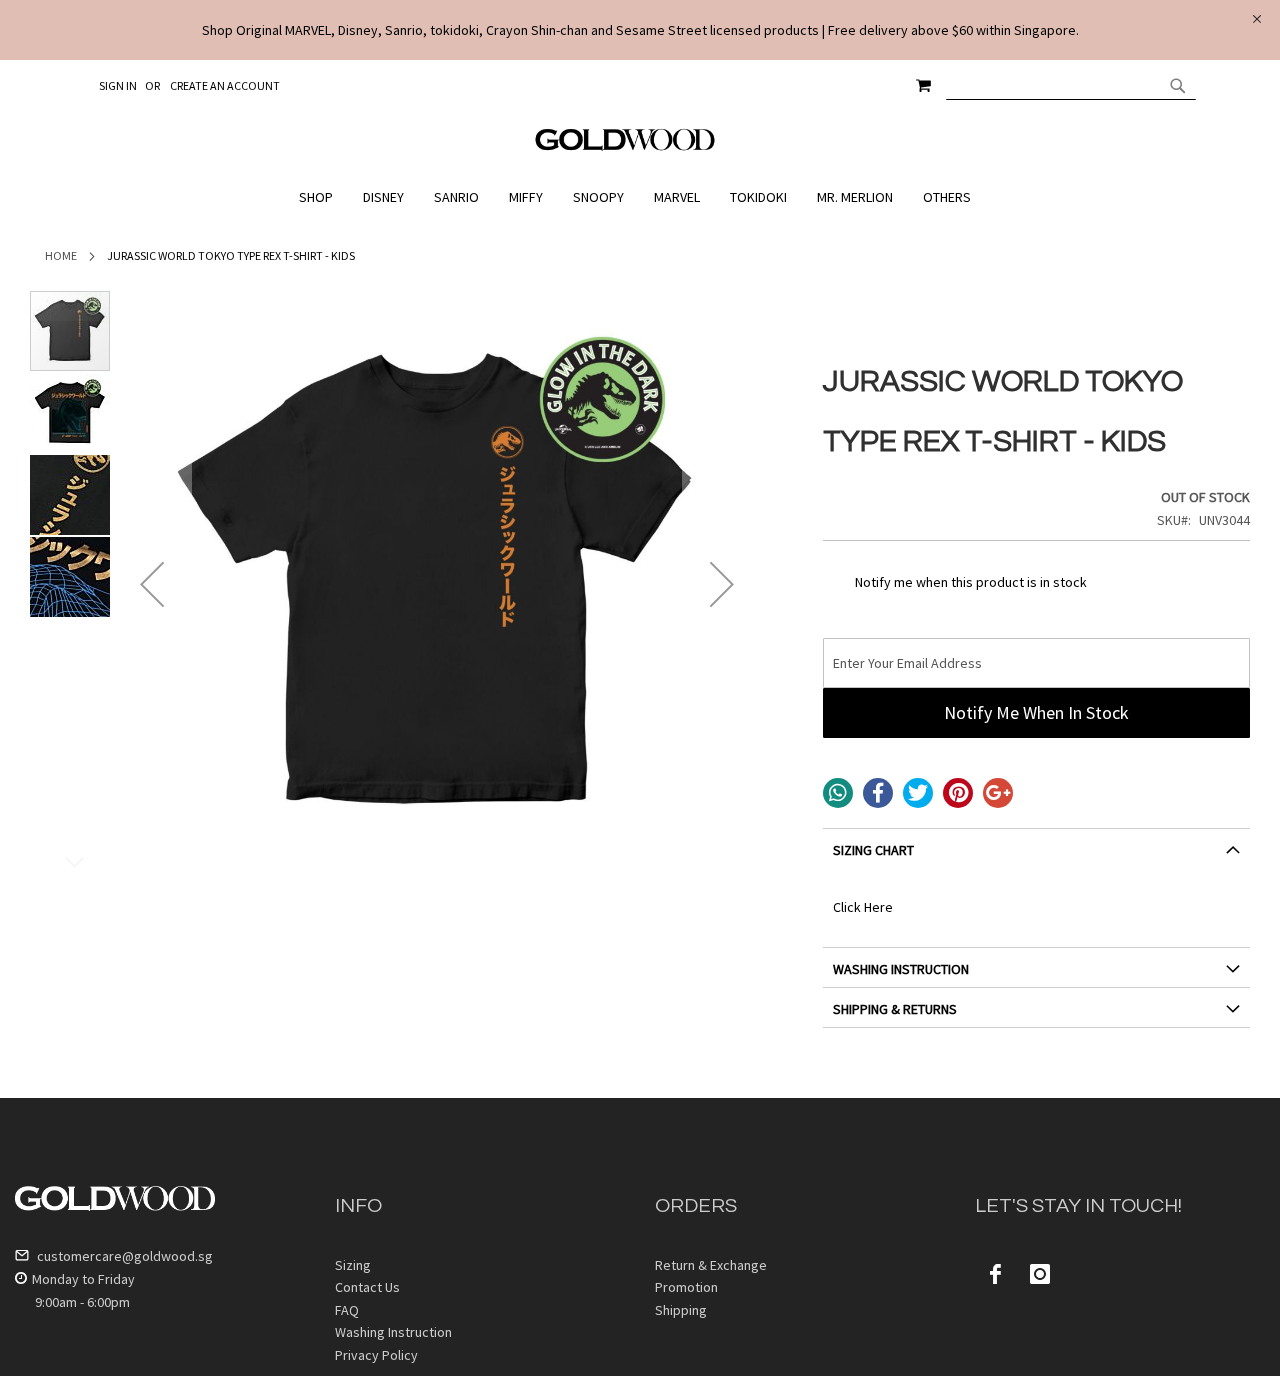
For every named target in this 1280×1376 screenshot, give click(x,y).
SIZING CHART (873, 850)
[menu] (640, 197)
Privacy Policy (376, 1355)
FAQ (347, 1310)
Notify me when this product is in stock (971, 582)
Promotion (686, 1287)
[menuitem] (321, 197)
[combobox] (1071, 85)
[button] (152, 584)
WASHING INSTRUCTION (901, 969)
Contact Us (367, 1287)
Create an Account (225, 85)
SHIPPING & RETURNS (895, 1009)
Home (61, 255)
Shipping (681, 1310)
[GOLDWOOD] (625, 147)
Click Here (863, 907)
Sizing (353, 1265)
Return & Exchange (711, 1265)
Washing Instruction (393, 1332)
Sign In (118, 85)
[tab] (1036, 857)
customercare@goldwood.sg (123, 1256)
